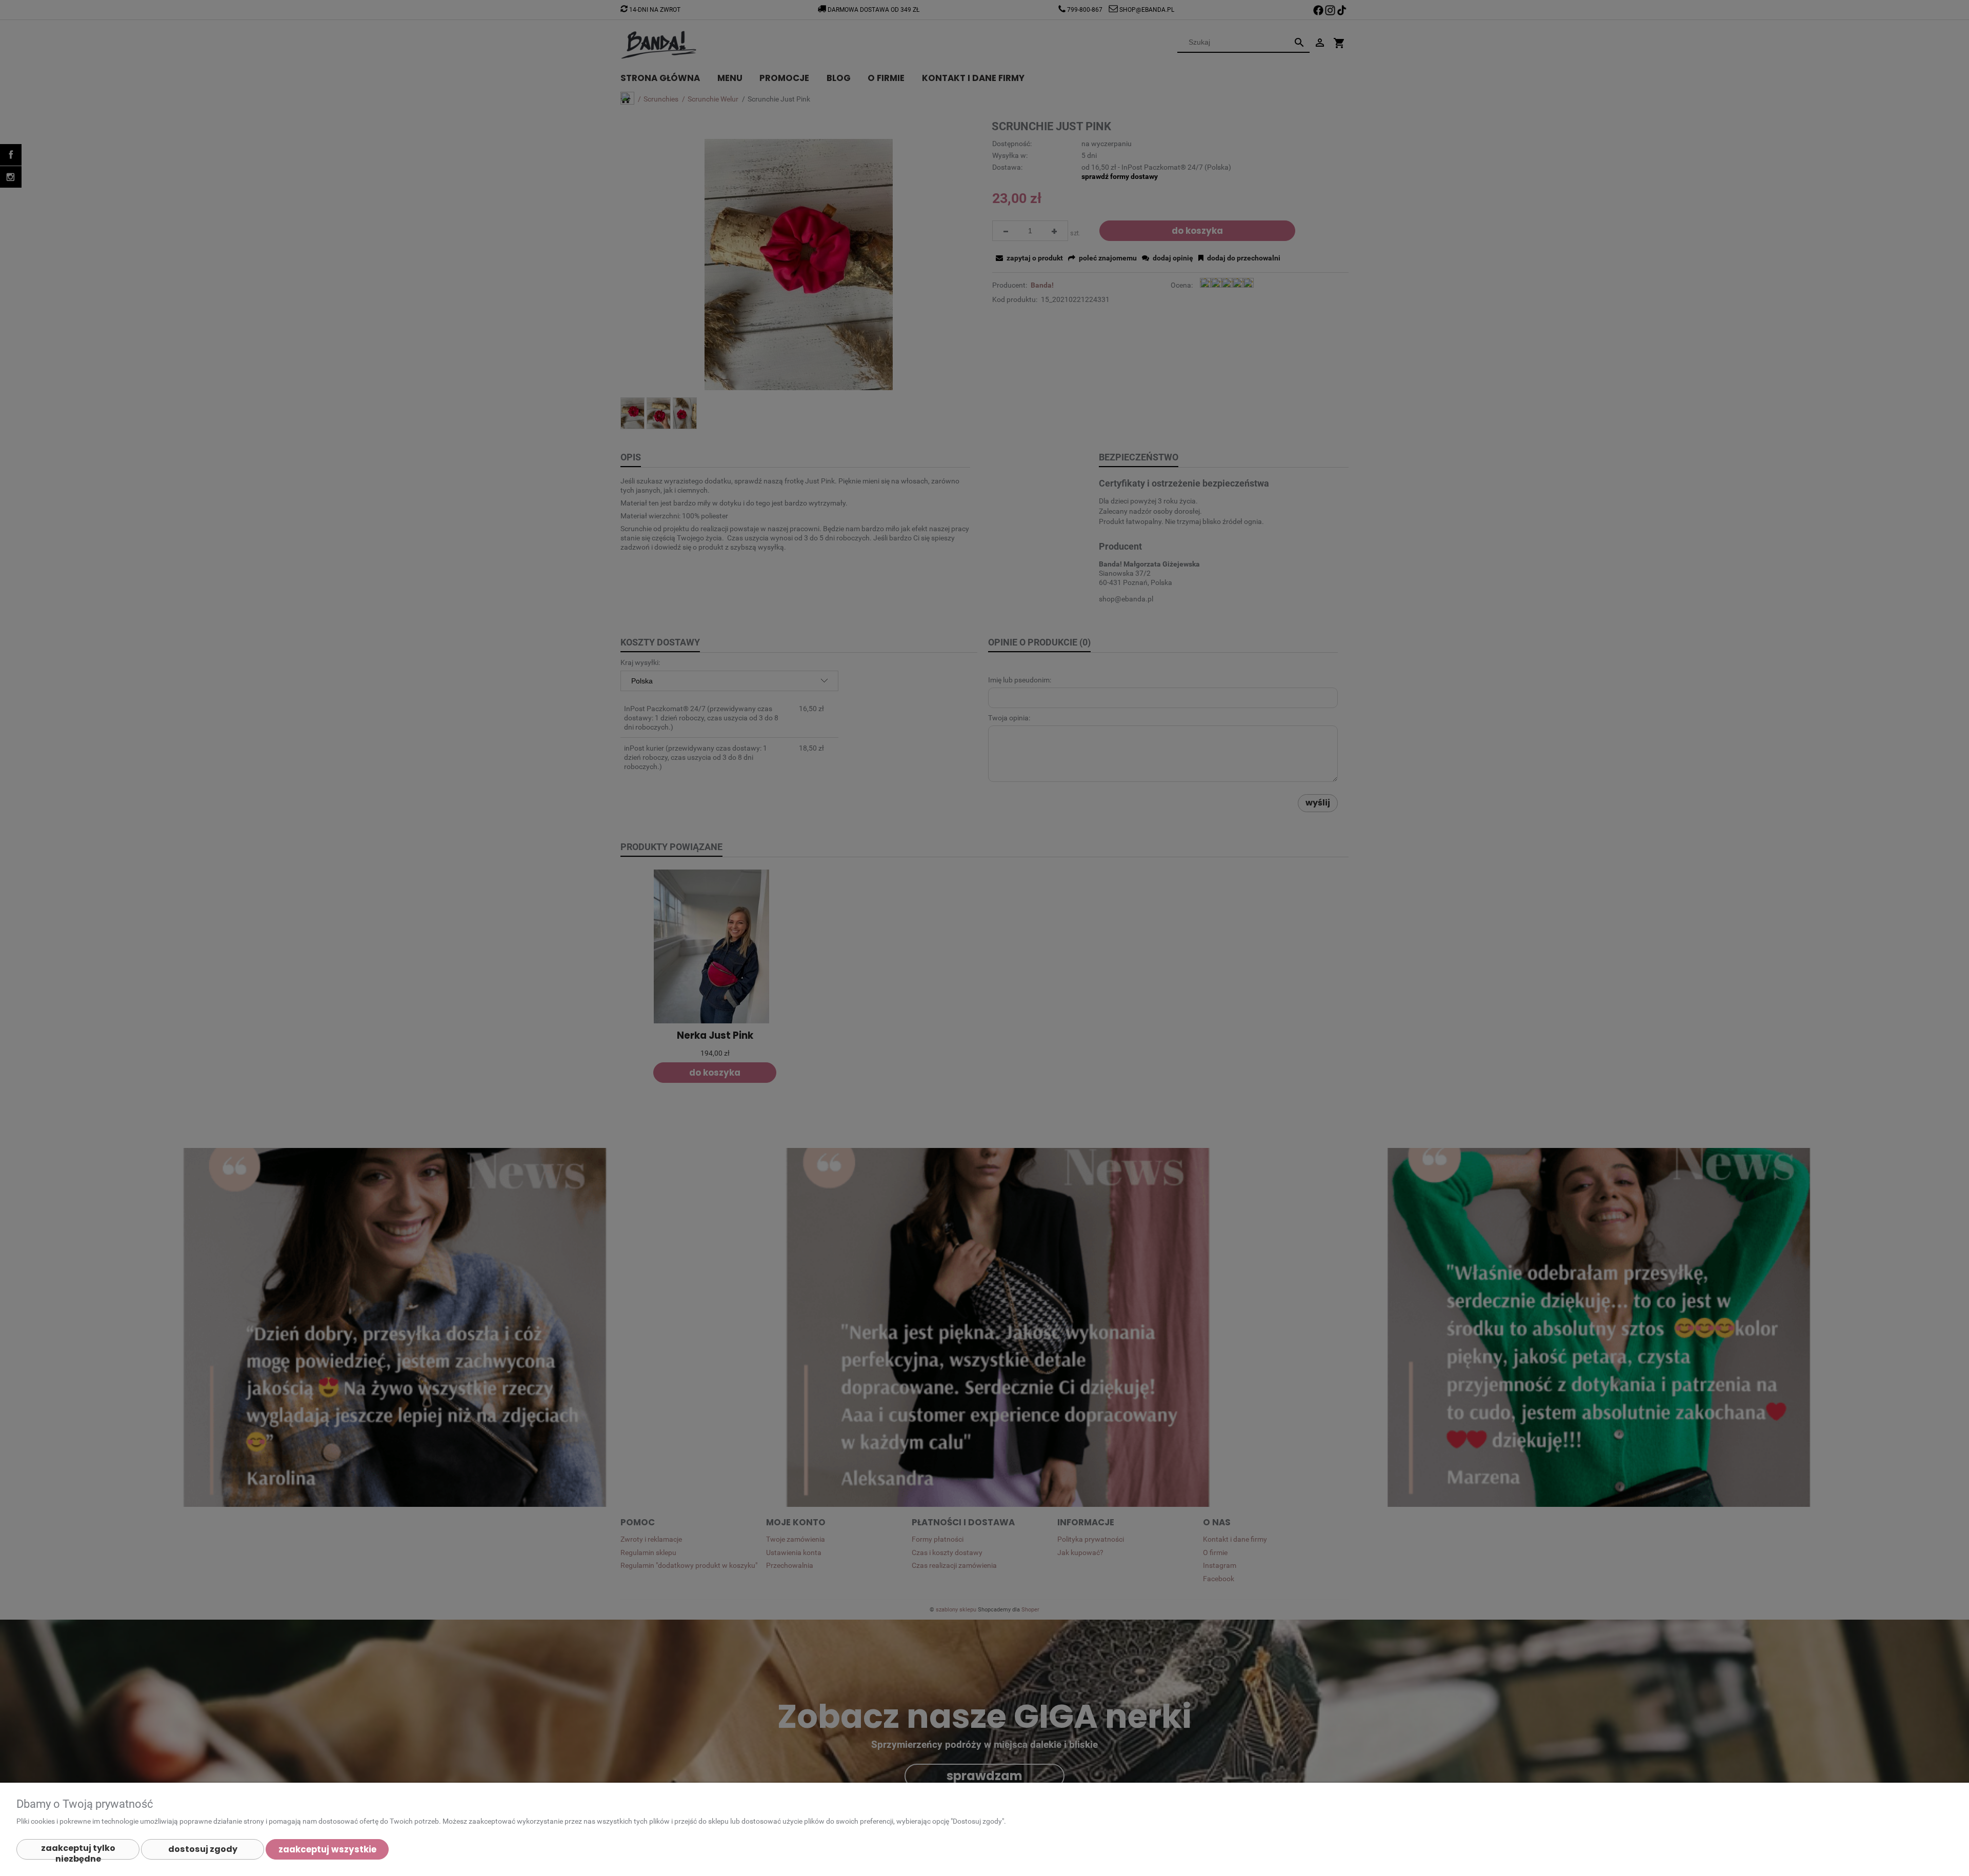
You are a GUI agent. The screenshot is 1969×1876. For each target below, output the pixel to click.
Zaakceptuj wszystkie (327, 1849)
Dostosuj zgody (203, 1849)
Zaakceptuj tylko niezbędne (78, 1851)
